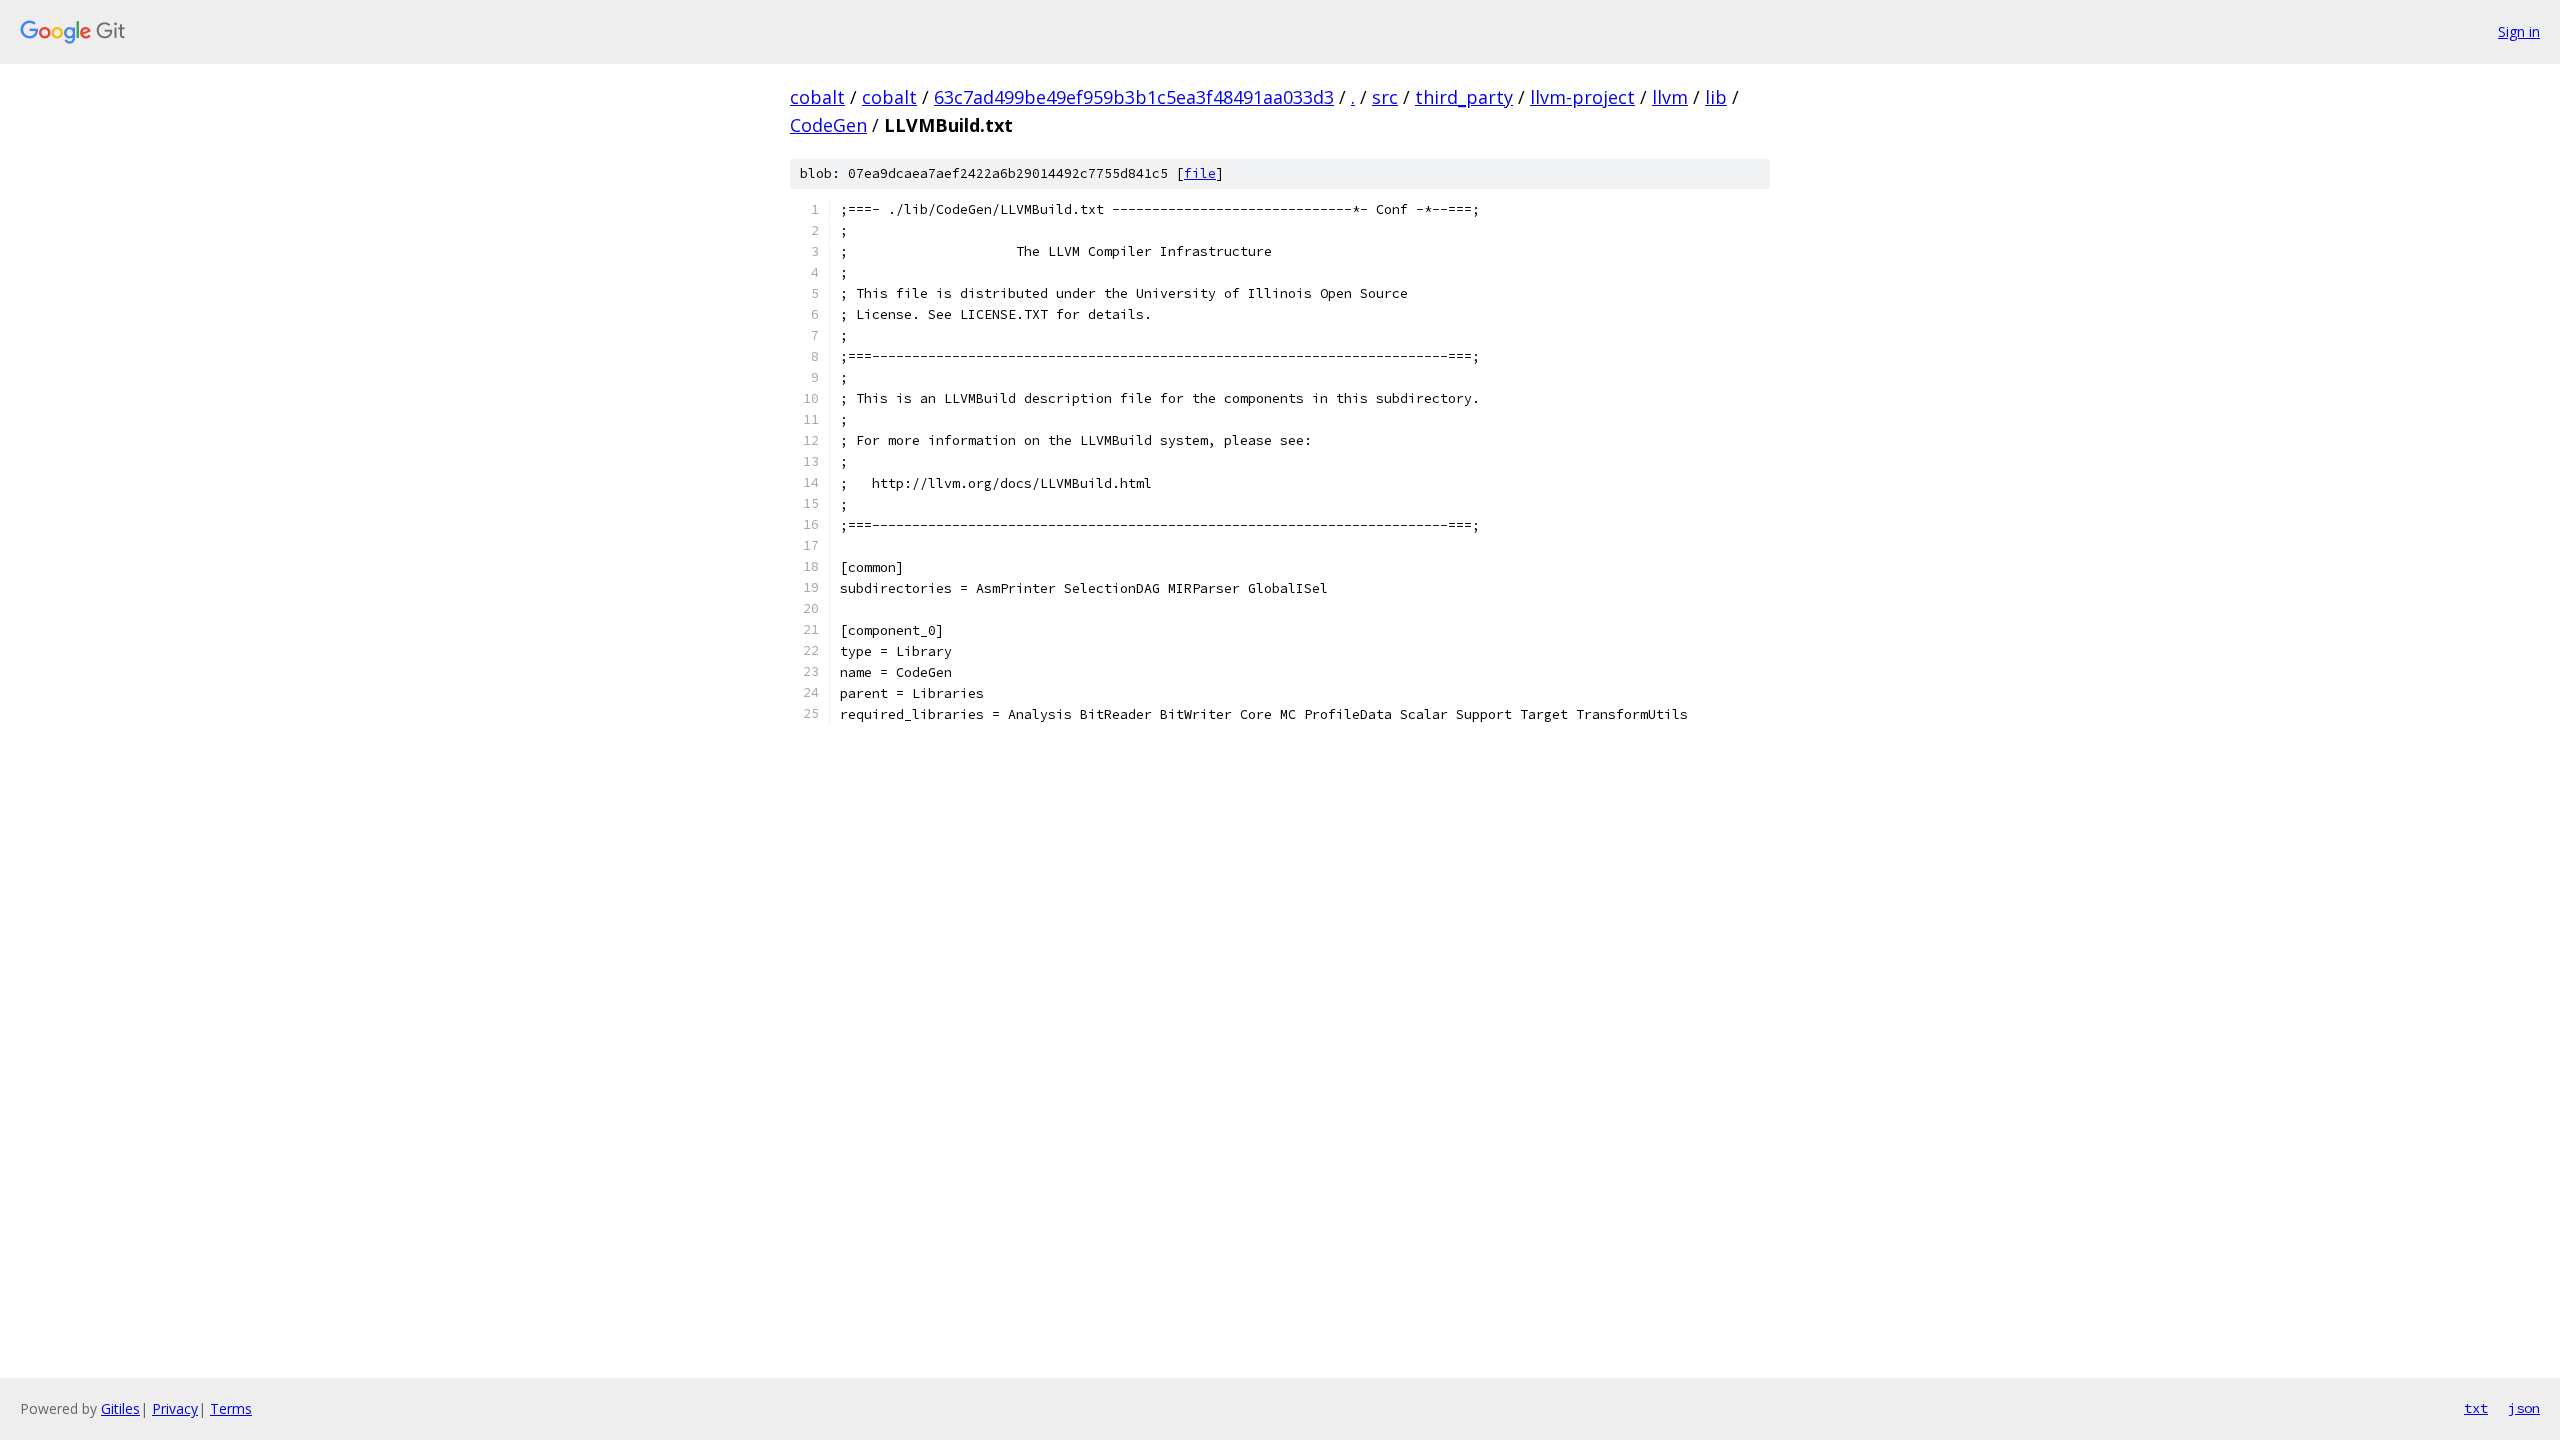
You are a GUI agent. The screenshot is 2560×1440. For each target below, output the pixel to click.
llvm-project (1582, 97)
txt (2476, 1408)
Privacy (175, 1408)
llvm (1670, 97)
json (2524, 1408)
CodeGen (828, 125)
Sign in (2519, 31)
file (1200, 173)
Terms (231, 1408)
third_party (1464, 97)
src (1385, 97)
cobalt (817, 97)
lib (1716, 97)
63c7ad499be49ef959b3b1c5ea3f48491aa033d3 (1134, 97)
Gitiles (120, 1408)
